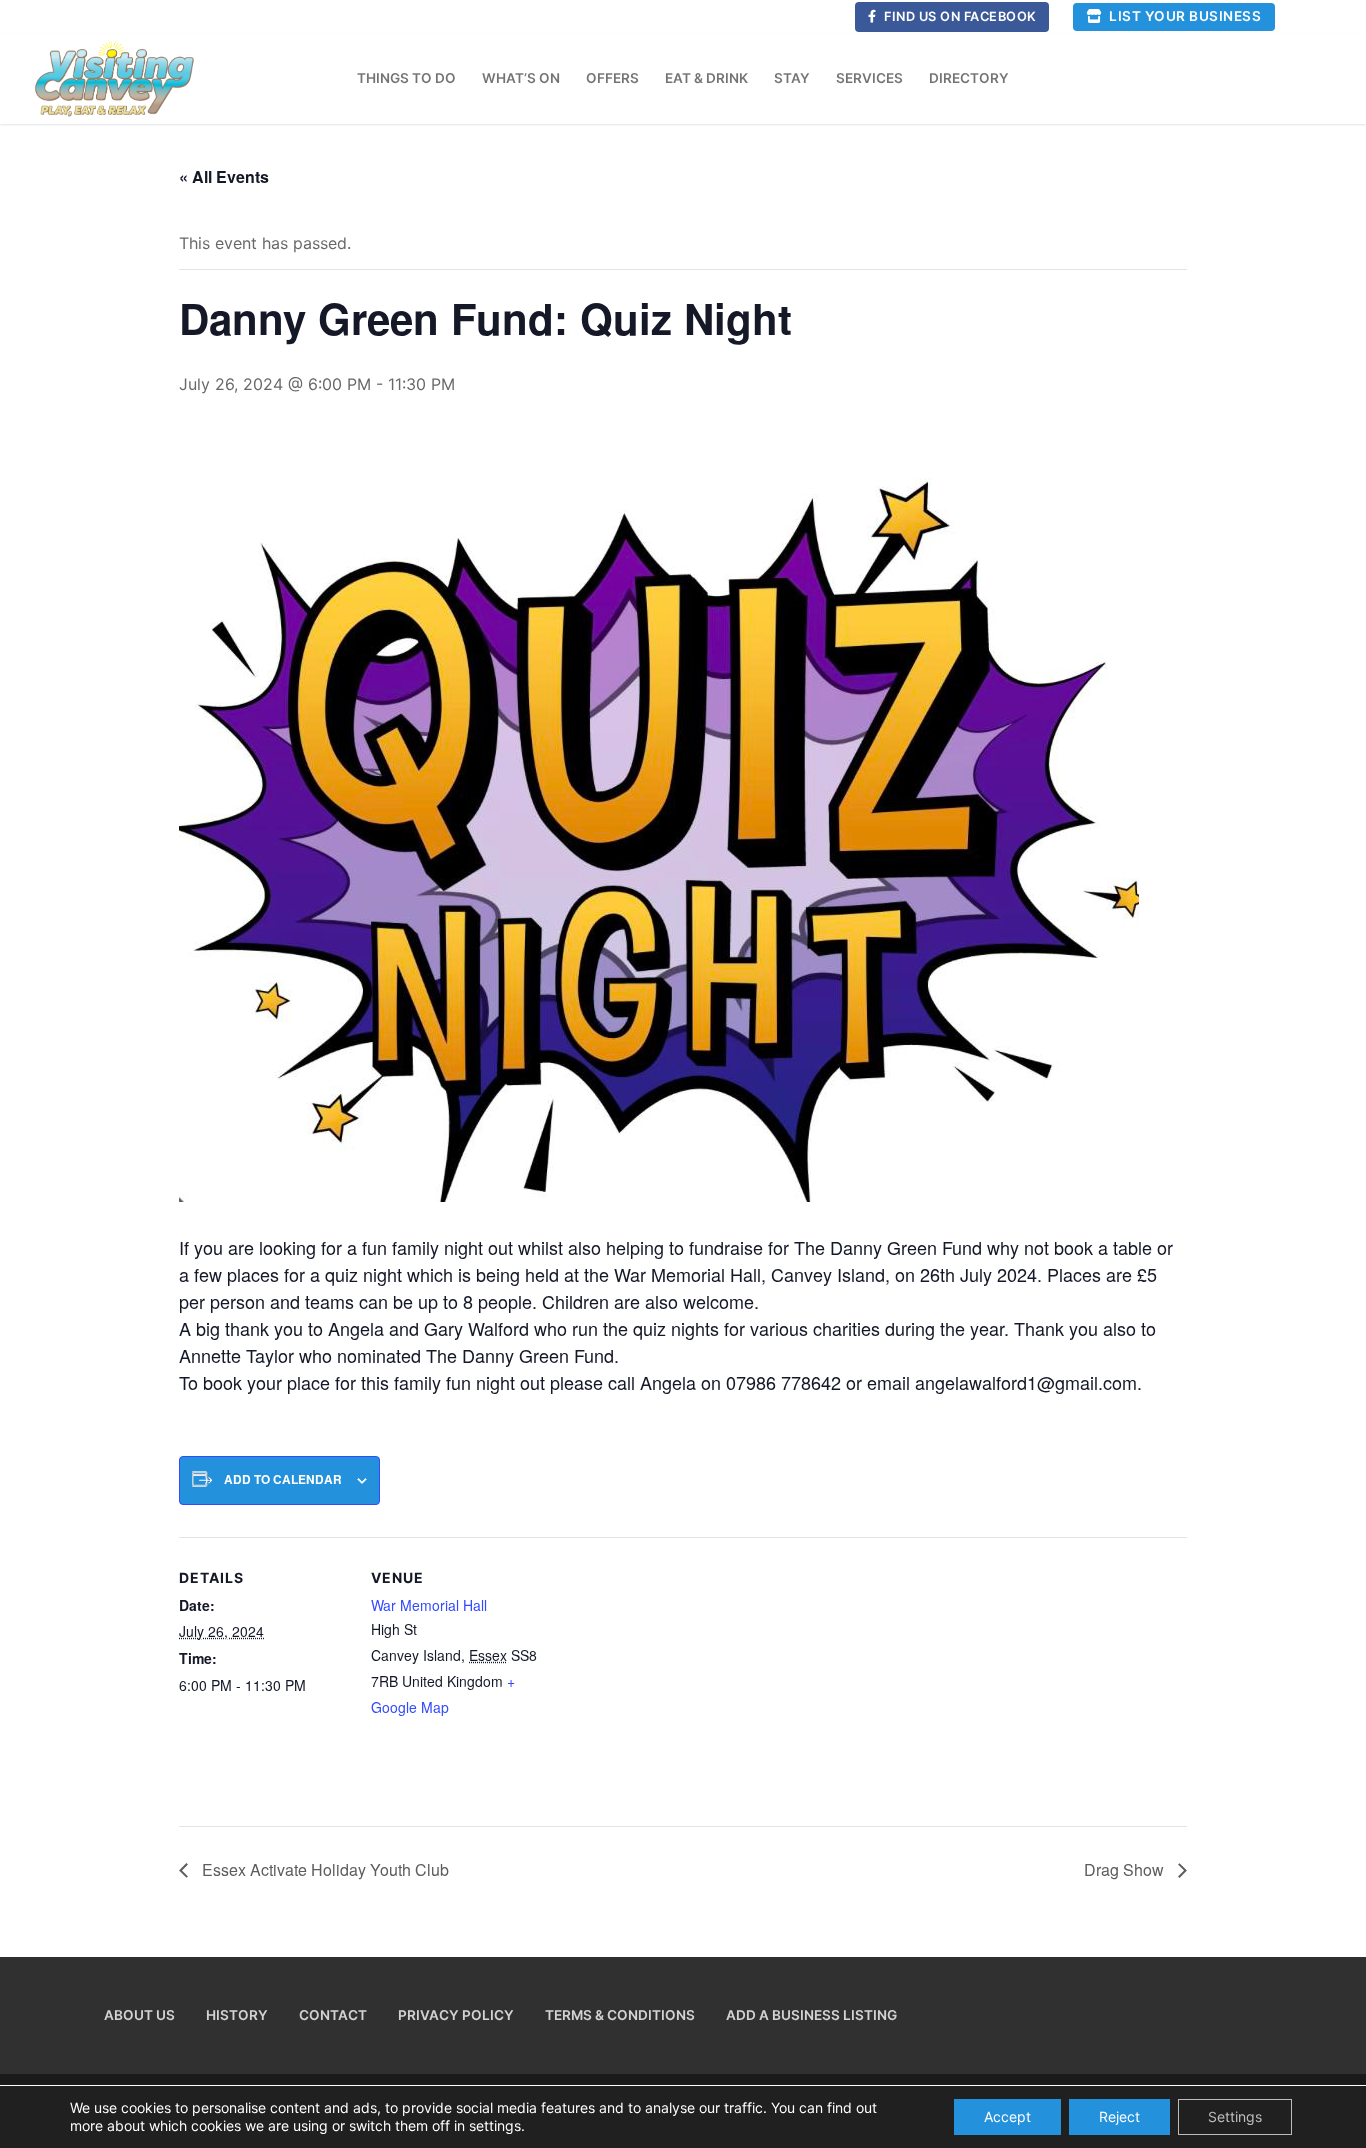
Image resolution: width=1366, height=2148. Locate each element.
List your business (1184, 16)
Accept (1007, 2116)
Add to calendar (283, 1479)
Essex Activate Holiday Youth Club (323, 1869)
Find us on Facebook (959, 16)
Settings (1235, 2116)
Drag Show (1126, 1869)
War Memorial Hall (429, 1605)
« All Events (224, 176)
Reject (1119, 2116)
